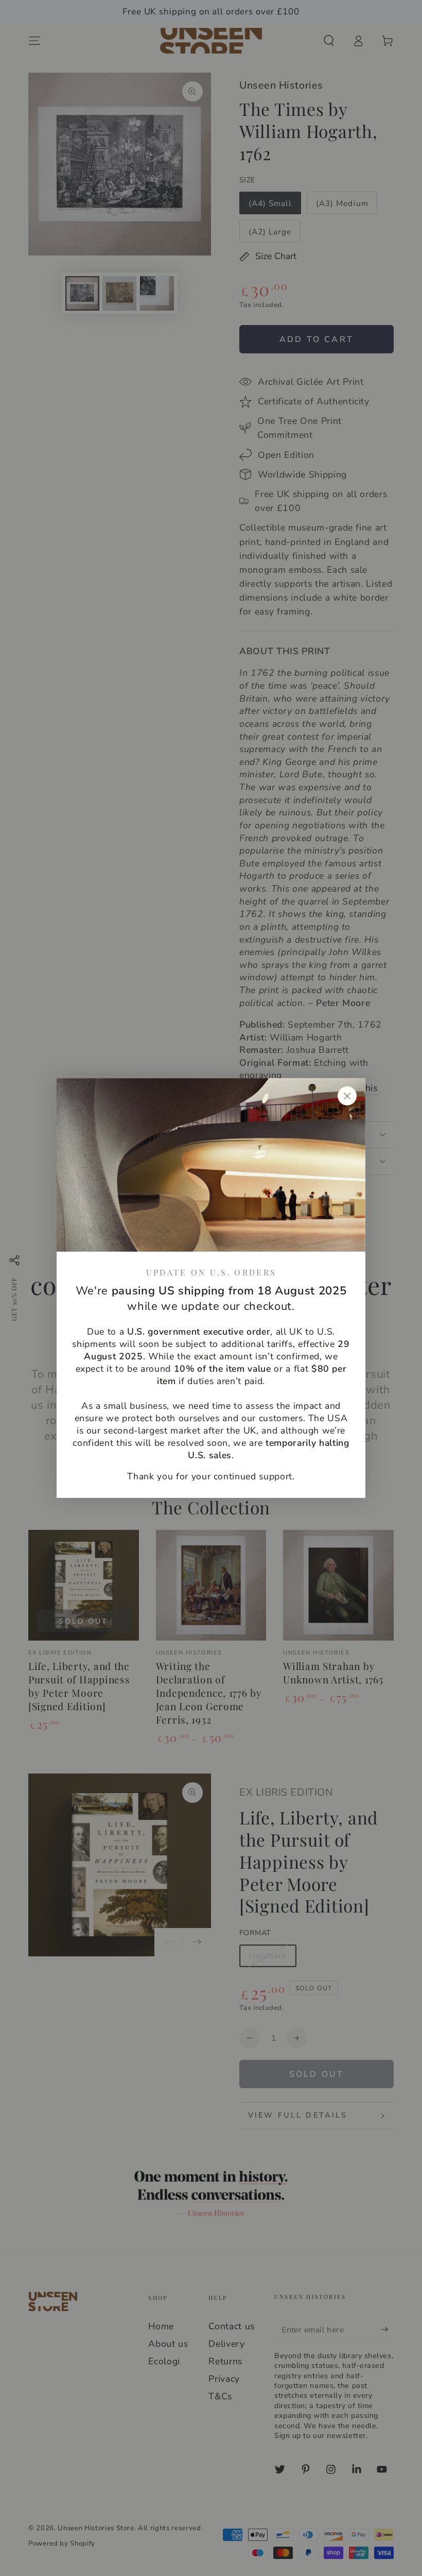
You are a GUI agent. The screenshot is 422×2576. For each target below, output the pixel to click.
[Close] (347, 1096)
